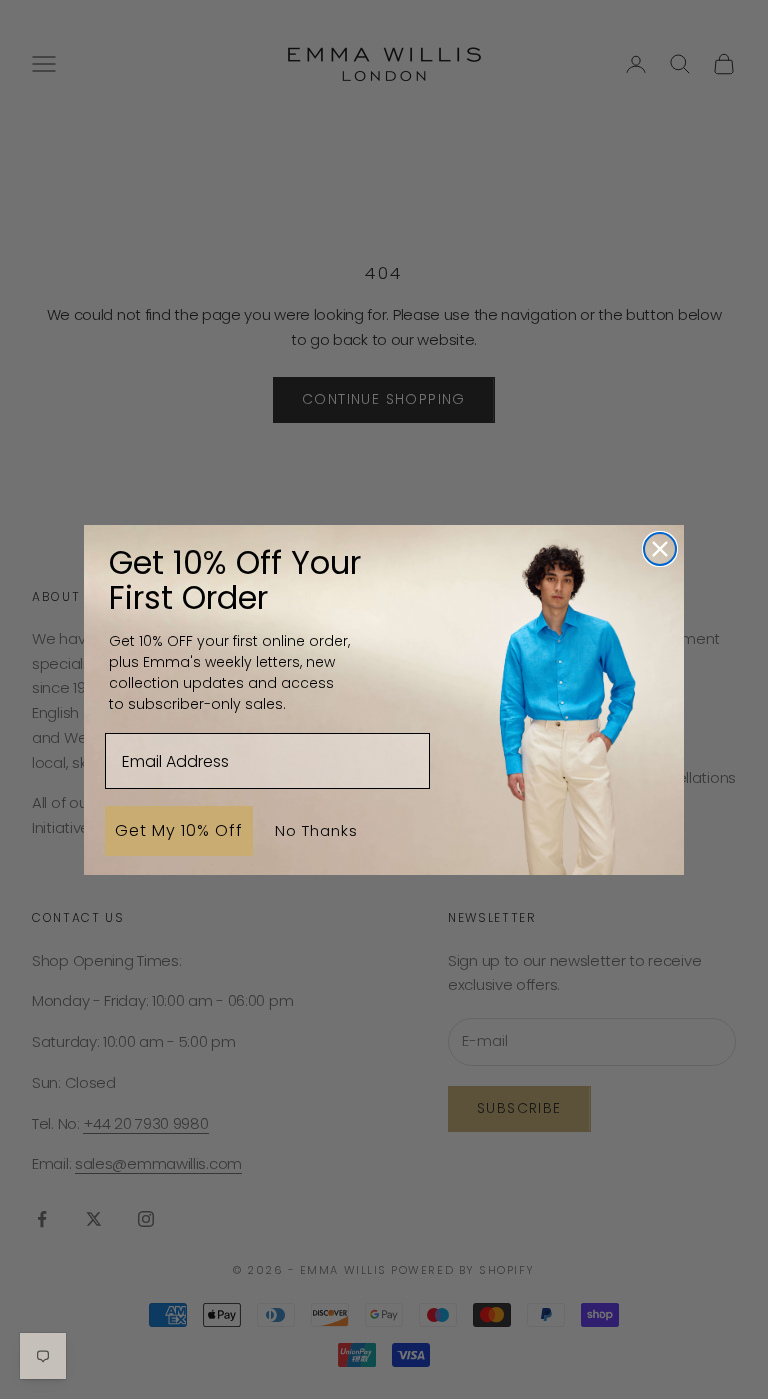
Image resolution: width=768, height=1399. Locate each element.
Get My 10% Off (179, 830)
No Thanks (316, 830)
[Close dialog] (660, 549)
